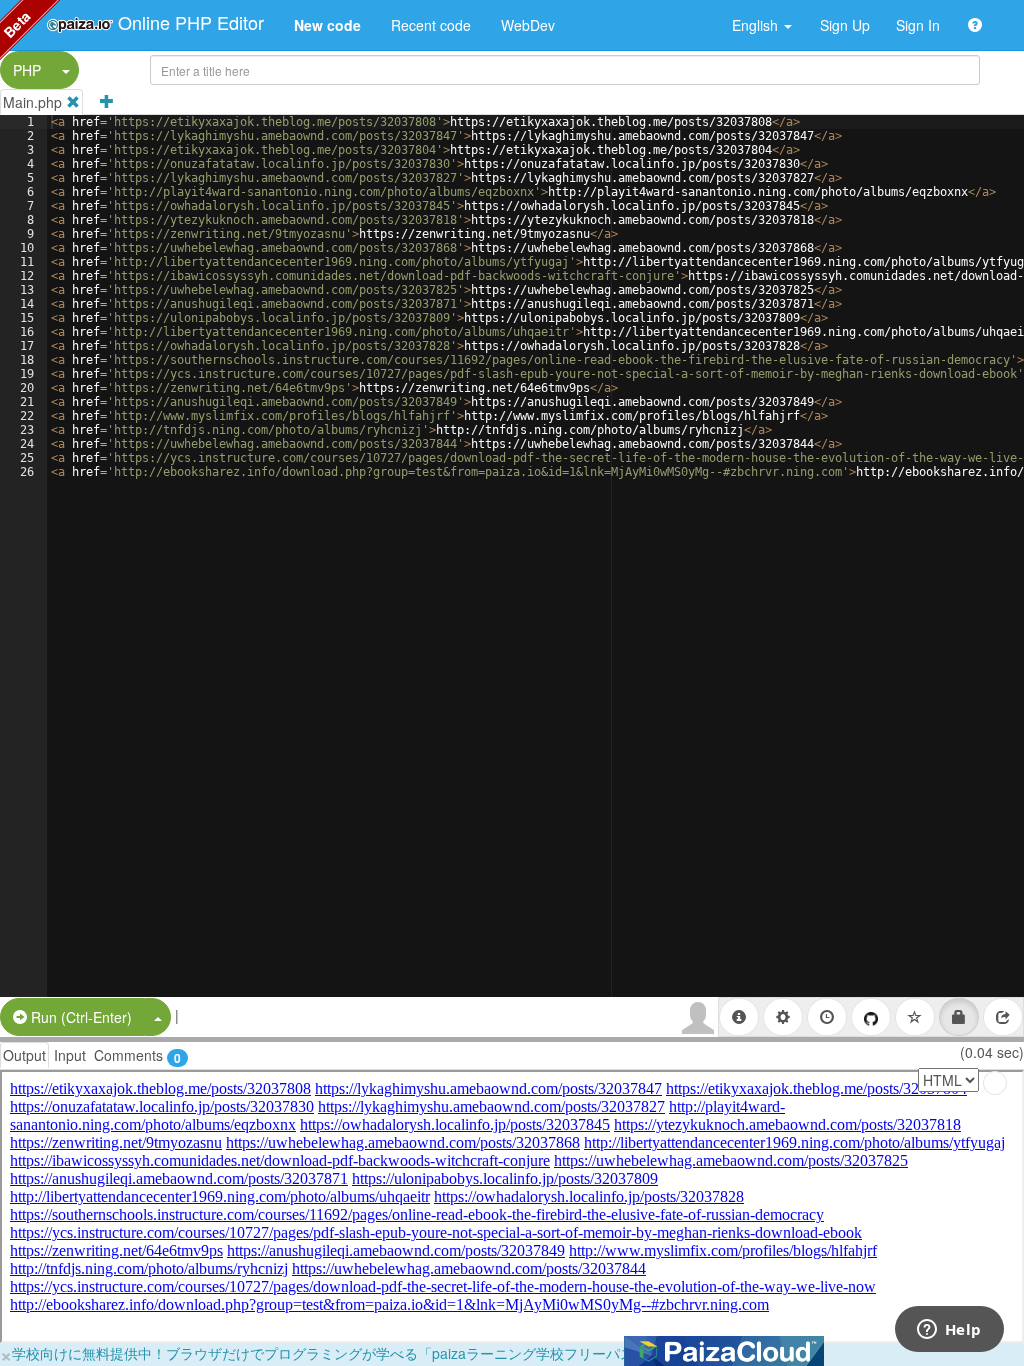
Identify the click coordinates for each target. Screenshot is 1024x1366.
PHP (27, 70)
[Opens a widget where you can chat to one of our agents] (949, 1331)
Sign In (918, 25)
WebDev (528, 25)
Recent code (431, 25)
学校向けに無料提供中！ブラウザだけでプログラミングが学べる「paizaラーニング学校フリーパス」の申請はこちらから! (395, 1353)
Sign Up (845, 25)
